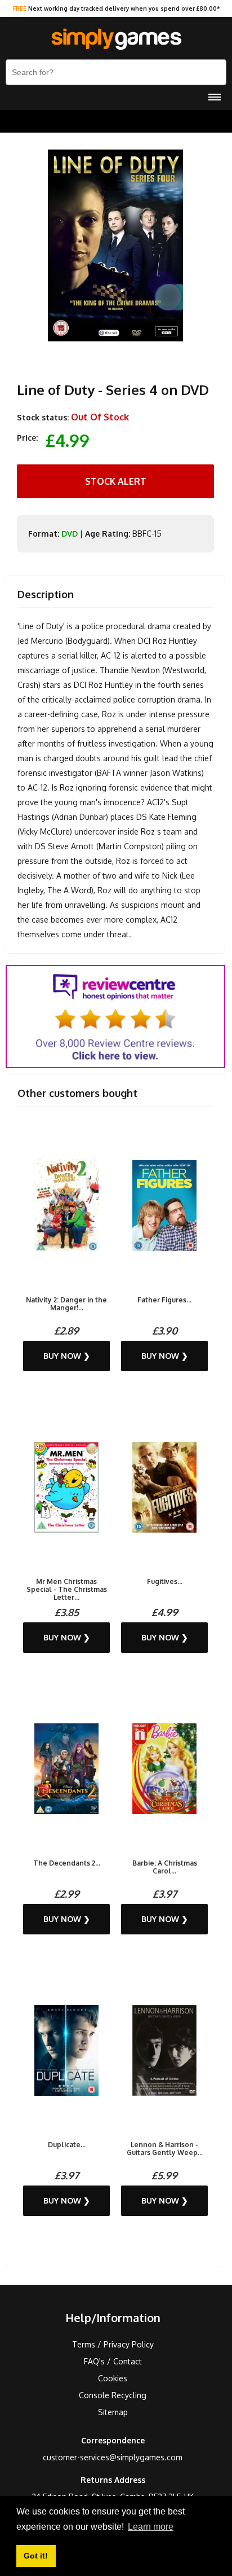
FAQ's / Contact (113, 2361)
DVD (70, 534)
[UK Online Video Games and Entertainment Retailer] (116, 40)
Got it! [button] (36, 2556)
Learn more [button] (151, 2527)
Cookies (113, 2378)
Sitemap (113, 2412)
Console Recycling (113, 2395)
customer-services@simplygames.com (113, 2457)
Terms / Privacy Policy (113, 2344)
